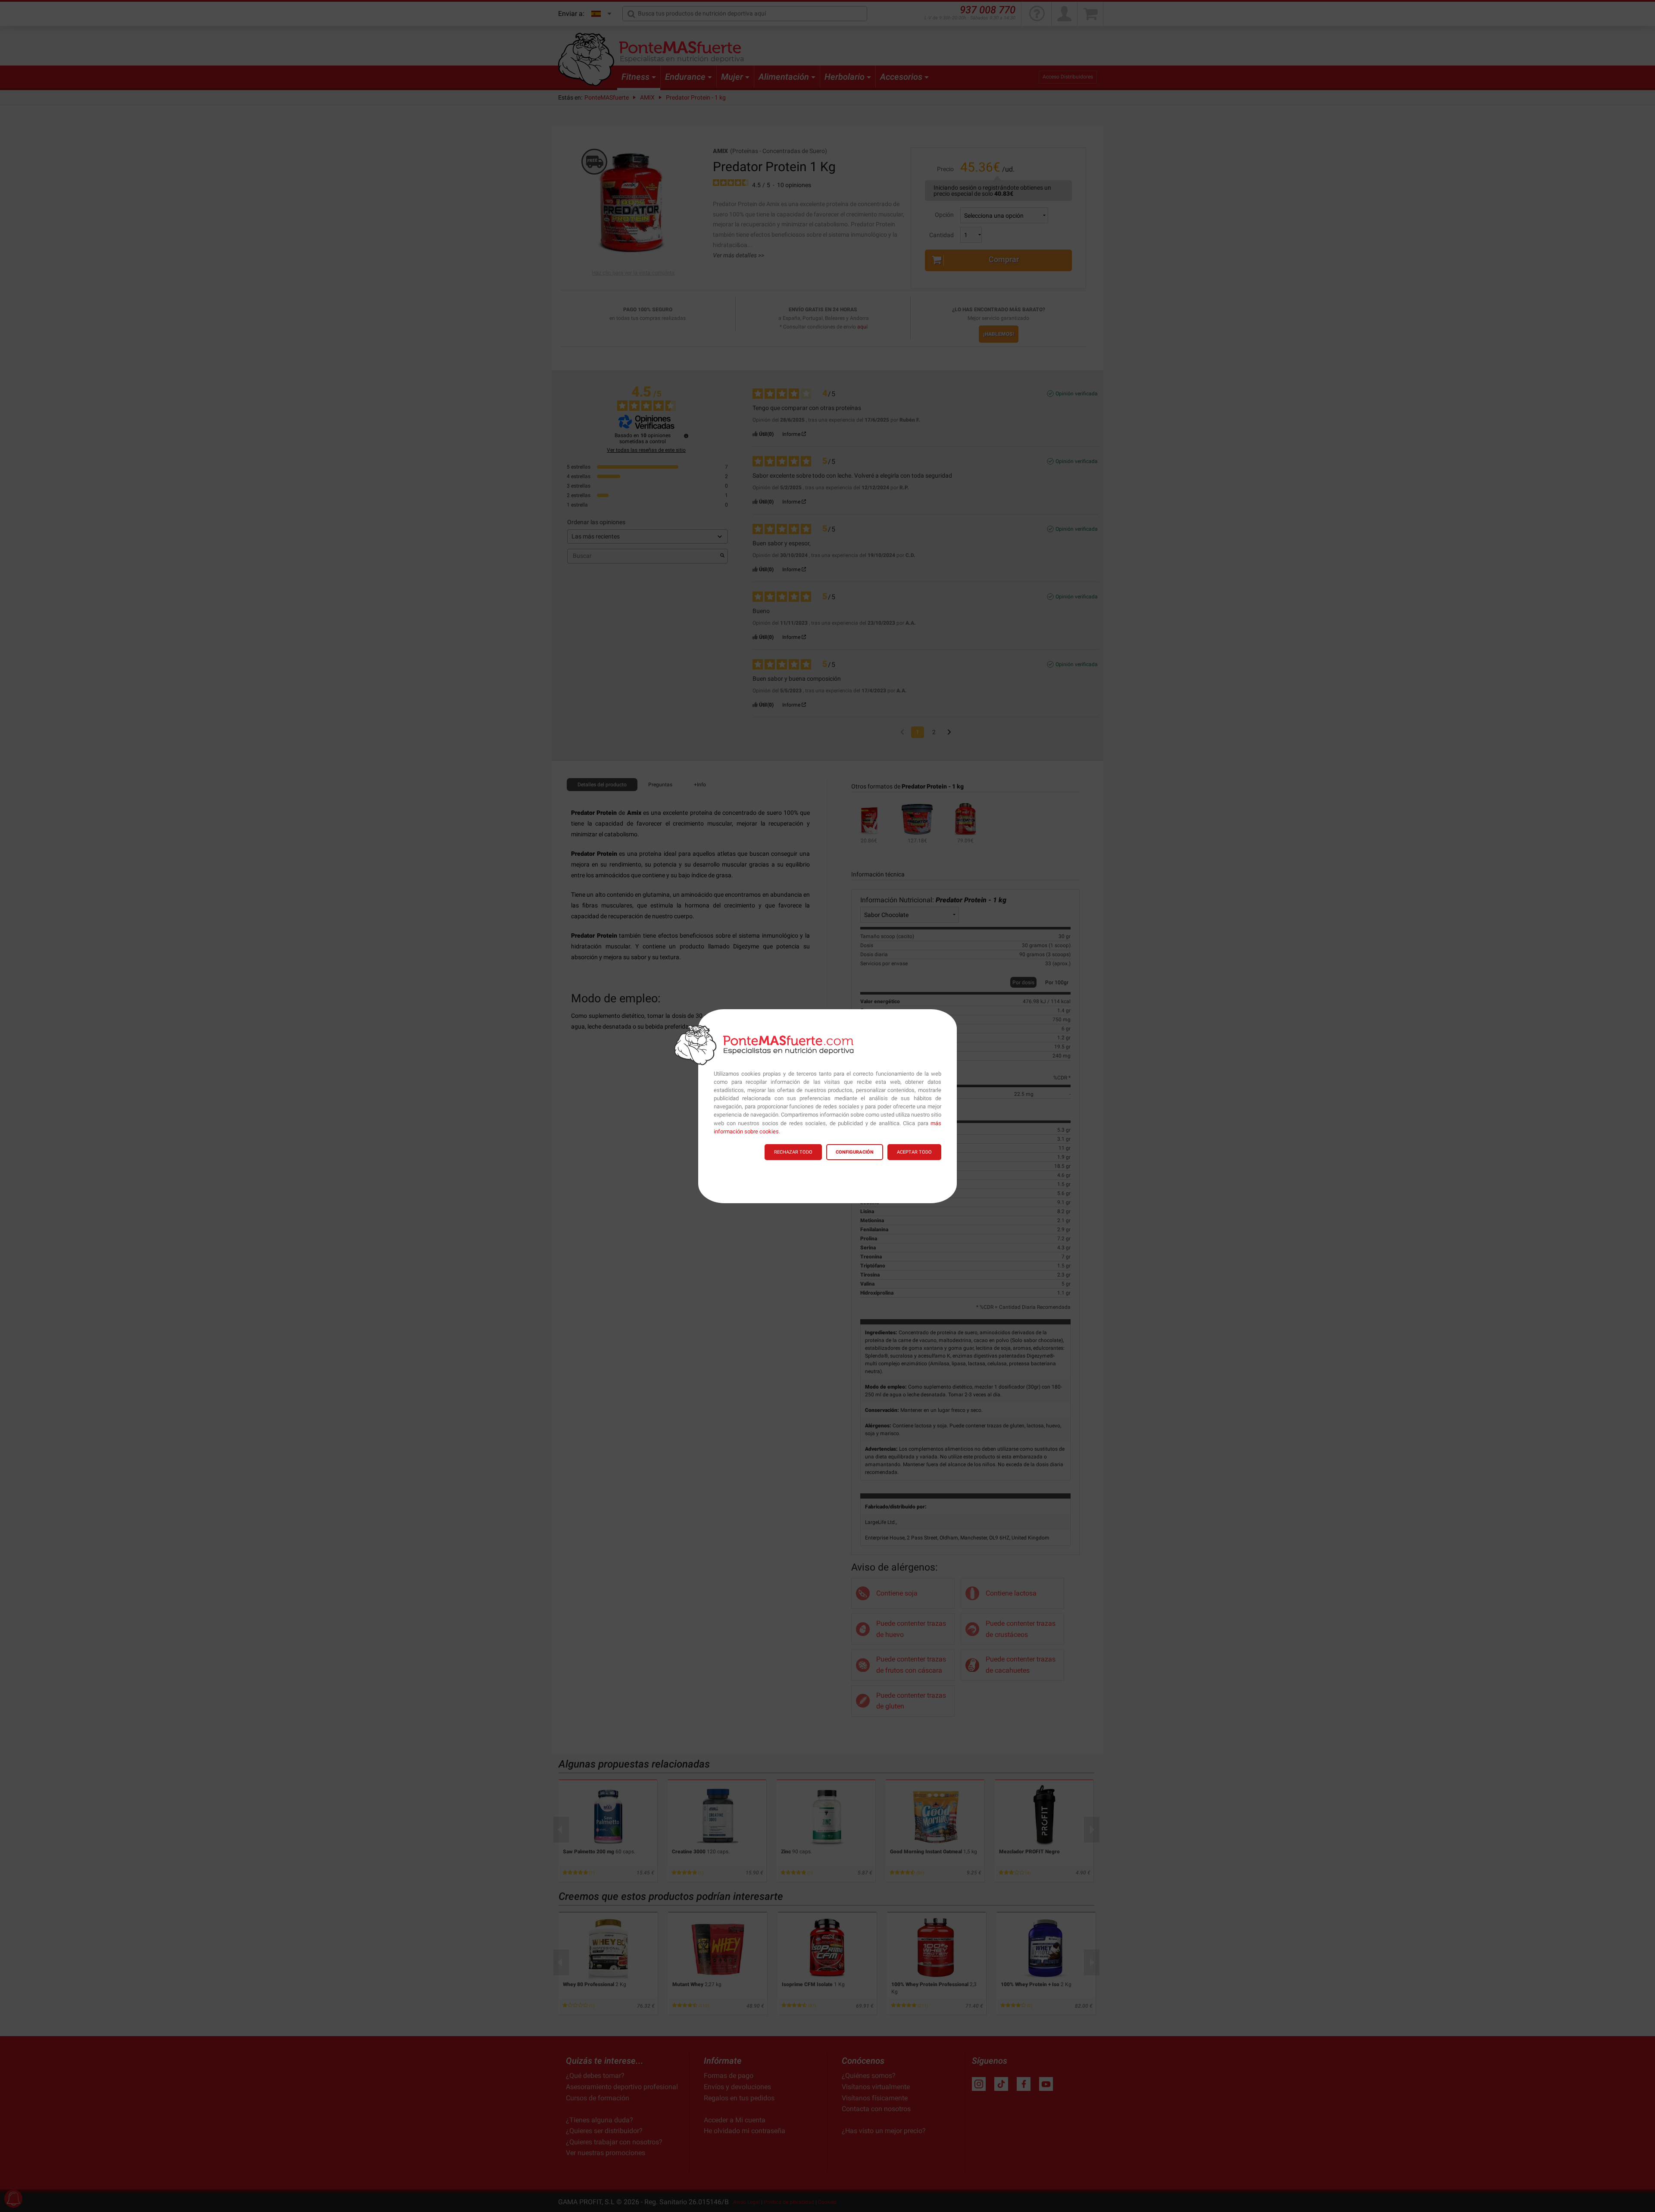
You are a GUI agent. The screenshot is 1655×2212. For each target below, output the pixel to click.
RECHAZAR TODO (793, 1152)
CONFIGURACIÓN (855, 1152)
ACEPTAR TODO (914, 1152)
